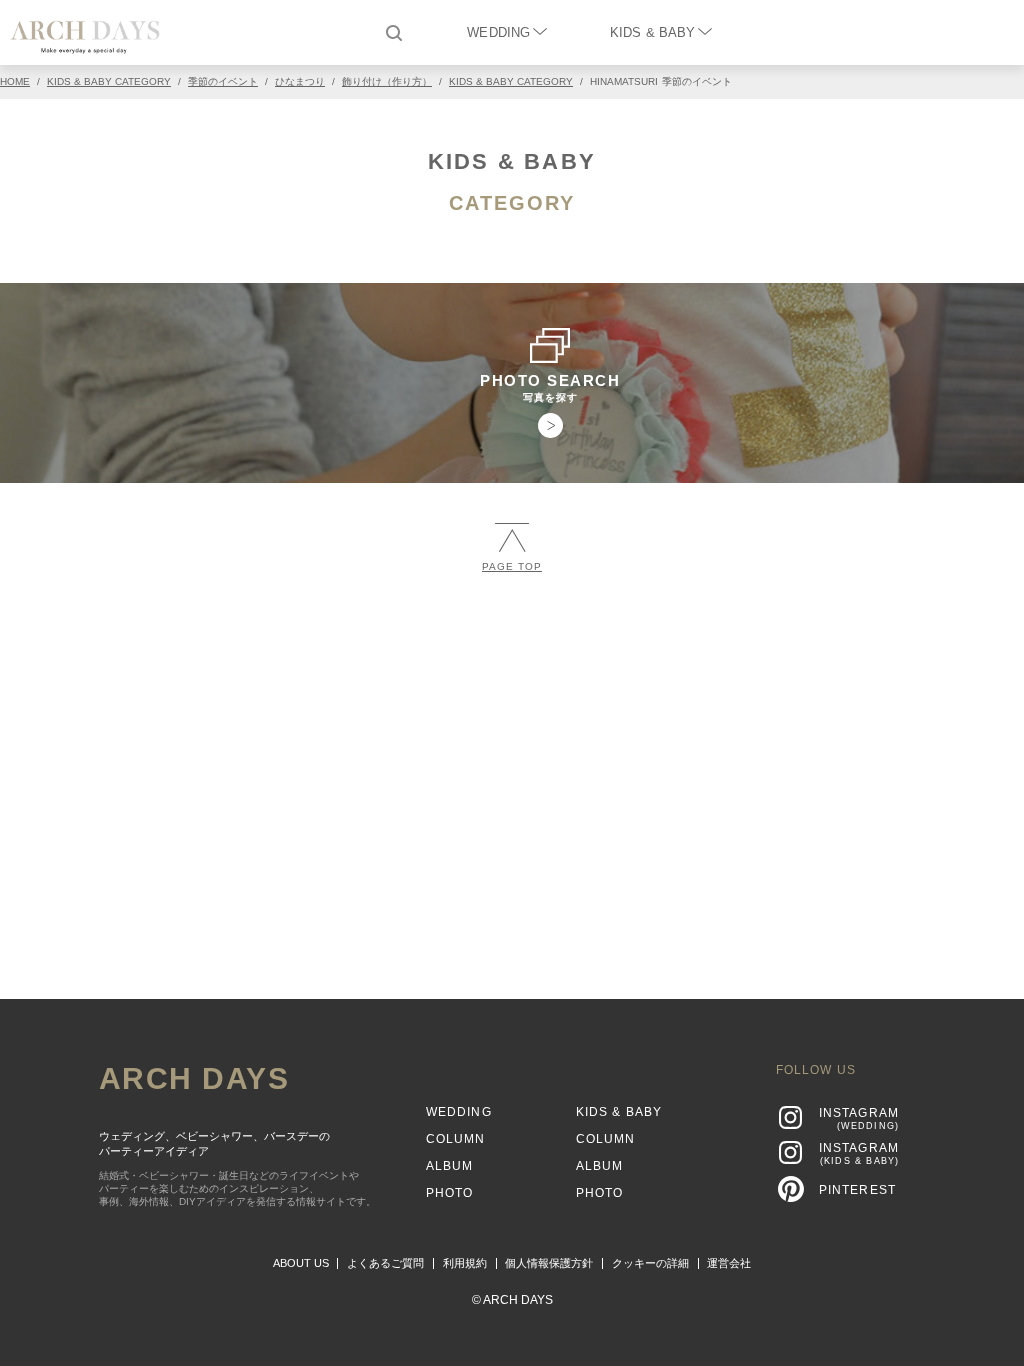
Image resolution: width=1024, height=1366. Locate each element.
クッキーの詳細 (650, 1263)
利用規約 (465, 1263)
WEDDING (498, 32)
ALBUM (450, 1166)
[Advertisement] (512, 737)
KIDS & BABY (652, 32)
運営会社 (729, 1263)
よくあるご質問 (385, 1263)
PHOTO (450, 1193)
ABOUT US (301, 1263)
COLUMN (456, 1139)
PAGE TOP (512, 566)
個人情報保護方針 (549, 1263)
